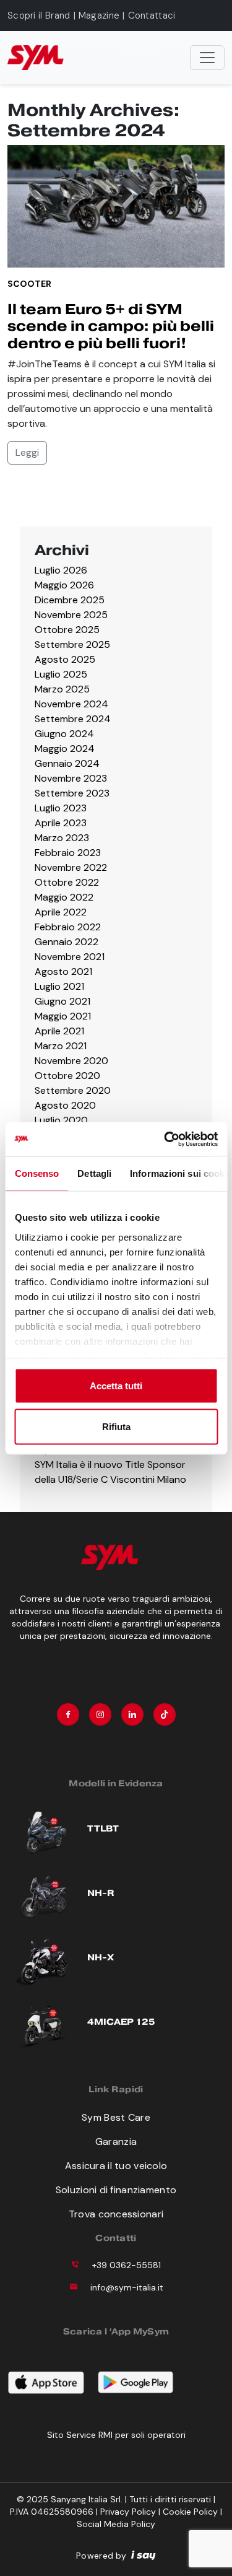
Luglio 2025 (61, 674)
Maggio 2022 (64, 897)
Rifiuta (116, 1426)
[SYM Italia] (36, 58)
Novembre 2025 (71, 615)
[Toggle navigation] (207, 58)
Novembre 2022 (71, 867)
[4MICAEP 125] (44, 2023)
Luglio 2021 (59, 986)
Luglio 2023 (61, 808)
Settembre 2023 (72, 793)
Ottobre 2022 (67, 882)
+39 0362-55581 (127, 2265)
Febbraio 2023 (68, 853)
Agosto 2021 (63, 971)
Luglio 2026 (61, 570)
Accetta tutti (116, 1386)
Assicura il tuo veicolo (116, 2166)
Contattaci (152, 15)
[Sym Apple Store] (52, 2380)
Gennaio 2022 (67, 942)
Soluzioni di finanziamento (116, 2190)
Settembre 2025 (72, 644)
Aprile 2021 (59, 1031)
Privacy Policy (128, 2512)
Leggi (27, 452)
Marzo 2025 (62, 689)
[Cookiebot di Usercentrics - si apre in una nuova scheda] (165, 1139)
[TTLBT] (44, 1831)
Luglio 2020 (61, 1120)
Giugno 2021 (62, 1001)
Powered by (101, 2556)
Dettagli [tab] (94, 1173)
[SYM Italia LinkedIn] (132, 1714)
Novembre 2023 (71, 778)
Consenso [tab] (37, 1173)
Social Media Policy (116, 2524)
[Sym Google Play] (142, 2380)
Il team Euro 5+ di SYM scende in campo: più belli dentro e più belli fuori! (111, 326)
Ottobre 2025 (67, 630)
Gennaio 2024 (67, 763)
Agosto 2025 (65, 659)
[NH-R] (44, 1895)
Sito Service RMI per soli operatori (116, 2435)
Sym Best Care (116, 2117)
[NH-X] (44, 1959)
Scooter (29, 284)
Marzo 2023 (62, 838)
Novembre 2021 (70, 957)
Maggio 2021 (63, 1016)
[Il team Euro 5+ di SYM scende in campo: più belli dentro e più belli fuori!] (116, 205)
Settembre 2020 (73, 1090)
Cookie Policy (190, 2512)
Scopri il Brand (39, 15)
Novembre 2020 (71, 1061)
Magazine (99, 15)
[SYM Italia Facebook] (68, 1714)
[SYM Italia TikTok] (165, 1714)
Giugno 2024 (64, 734)
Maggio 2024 (65, 749)
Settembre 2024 (73, 719)
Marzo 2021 (61, 1046)
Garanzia (116, 2142)
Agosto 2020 (65, 1105)
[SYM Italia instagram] (100, 1714)
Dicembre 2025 (70, 600)
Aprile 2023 (61, 823)
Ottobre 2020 (67, 1076)
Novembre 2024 (71, 704)
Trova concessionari (116, 2214)
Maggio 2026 (64, 585)
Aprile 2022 (61, 912)
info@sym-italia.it (127, 2287)
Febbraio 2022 (68, 927)
